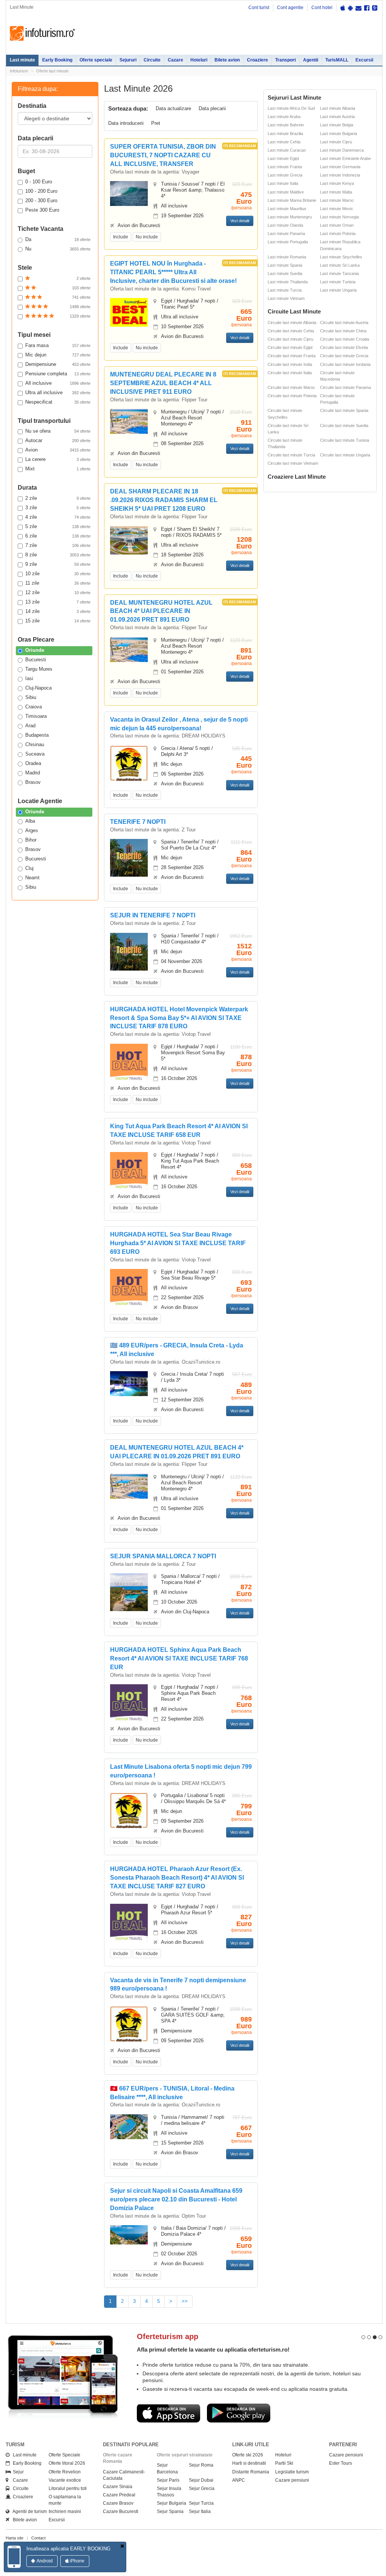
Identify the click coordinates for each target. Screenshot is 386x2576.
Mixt (58, 469)
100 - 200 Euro (41, 191)
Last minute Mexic (337, 209)
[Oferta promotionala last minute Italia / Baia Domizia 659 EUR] (129, 2234)
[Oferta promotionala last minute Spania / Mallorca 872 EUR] (129, 1597)
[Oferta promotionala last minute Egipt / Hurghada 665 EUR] (129, 312)
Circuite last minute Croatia (345, 339)
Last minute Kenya (337, 183)
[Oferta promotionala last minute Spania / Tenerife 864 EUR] (129, 858)
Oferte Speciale (64, 2455)
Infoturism (42, 34)
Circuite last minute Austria (344, 323)
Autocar (58, 440)
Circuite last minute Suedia (344, 425)
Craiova (34, 707)
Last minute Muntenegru (290, 217)
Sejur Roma (201, 2465)
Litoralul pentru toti (68, 2488)
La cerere (58, 459)
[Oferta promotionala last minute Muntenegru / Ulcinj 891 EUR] (129, 649)
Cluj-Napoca (38, 688)
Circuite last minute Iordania (345, 364)
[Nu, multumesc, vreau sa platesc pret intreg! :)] (122, 2546)
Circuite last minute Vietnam (293, 463)
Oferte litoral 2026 (67, 2463)
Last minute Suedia (285, 273)
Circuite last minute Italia (290, 373)
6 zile (58, 536)
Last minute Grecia (285, 175)
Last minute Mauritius (287, 209)
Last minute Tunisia (338, 282)
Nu (58, 249)
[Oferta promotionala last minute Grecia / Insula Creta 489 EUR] (129, 1383)
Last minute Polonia (338, 233)
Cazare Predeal (119, 2495)
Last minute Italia (283, 183)
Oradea (33, 763)
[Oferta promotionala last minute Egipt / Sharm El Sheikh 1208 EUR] (129, 540)
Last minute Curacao (287, 150)
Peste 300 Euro (42, 210)
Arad (30, 726)
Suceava (35, 754)
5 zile (58, 526)
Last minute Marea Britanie (292, 200)
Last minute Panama (286, 233)
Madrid (33, 773)
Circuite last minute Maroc (291, 387)
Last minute (22, 60)
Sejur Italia (200, 2511)
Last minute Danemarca (342, 150)
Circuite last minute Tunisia (345, 440)
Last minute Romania (287, 257)
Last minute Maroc (337, 200)
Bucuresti (36, 660)
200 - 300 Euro (41, 200)
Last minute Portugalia (288, 242)
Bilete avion (227, 60)
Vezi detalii (240, 221)
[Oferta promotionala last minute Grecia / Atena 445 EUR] (129, 763)
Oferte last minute (52, 71)
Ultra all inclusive (58, 392)
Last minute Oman (337, 225)
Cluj (29, 868)
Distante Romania (251, 2472)
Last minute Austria (337, 117)
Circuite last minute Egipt (290, 347)
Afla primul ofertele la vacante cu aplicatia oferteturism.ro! (213, 2349)
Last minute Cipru (336, 142)
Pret (156, 123)
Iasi (29, 678)
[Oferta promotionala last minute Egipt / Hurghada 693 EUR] (129, 1288)
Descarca (168, 2413)
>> (185, 2301)
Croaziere (257, 60)
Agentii (311, 60)
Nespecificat (58, 402)
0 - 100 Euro (39, 182)
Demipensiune (58, 364)
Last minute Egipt (283, 158)
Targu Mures (39, 669)
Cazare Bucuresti (121, 2511)
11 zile (58, 583)
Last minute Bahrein (286, 125)
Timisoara (36, 716)
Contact (38, 2538)
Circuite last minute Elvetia (344, 347)
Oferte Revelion (65, 2472)
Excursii (364, 60)
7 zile (58, 545)
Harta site (15, 2538)
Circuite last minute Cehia (291, 331)
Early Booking (57, 60)
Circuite (152, 60)
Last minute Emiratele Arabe (345, 158)
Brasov (33, 782)
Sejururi (128, 60)
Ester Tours (341, 2463)
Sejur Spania (170, 2511)
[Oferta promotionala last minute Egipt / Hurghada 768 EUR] (129, 1703)
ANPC (239, 2480)
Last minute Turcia (285, 290)
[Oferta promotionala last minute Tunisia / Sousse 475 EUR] (129, 193)
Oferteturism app (168, 2336)
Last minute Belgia (337, 125)
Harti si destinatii (249, 2463)
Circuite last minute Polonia (292, 396)
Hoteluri (199, 60)
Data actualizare (173, 108)
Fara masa (58, 345)
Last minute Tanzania (339, 273)
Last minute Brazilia (285, 134)
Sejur (17, 2472)
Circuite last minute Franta (292, 356)
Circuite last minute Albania (292, 323)
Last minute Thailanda (288, 282)
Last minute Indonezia (340, 175)
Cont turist (259, 8)
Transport (286, 60)
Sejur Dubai (201, 2480)
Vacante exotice (65, 2480)
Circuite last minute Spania (344, 410)
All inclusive (58, 383)
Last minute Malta (336, 192)
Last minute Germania (340, 167)
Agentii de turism (28, 2511)
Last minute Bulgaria (339, 134)
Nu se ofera (58, 431)
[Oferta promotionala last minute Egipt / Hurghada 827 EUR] (129, 1922)
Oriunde (35, 650)
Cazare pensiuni (292, 2480)
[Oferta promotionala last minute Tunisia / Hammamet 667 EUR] (129, 2126)
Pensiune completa (58, 374)
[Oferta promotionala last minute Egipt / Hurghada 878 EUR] (129, 1062)
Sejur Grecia (202, 2488)
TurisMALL (337, 60)
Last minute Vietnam (286, 298)
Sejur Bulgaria (172, 2503)
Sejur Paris (168, 2480)
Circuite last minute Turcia (291, 455)
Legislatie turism (292, 2472)
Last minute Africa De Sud (291, 108)
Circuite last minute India (290, 364)
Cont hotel (322, 8)
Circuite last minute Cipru (290, 339)
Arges (32, 830)
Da (58, 239)
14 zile (58, 611)
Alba (30, 821)
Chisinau (35, 744)
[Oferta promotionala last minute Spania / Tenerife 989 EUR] (129, 2024)
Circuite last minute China (343, 331)
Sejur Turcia (201, 2503)
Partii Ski (284, 2463)
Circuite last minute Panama (345, 387)
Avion (58, 450)
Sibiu (31, 697)
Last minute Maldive (286, 192)
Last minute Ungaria (338, 290)
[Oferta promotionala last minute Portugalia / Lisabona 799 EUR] (129, 1810)
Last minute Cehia (284, 142)
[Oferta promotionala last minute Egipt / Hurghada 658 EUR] (129, 1171)
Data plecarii (212, 108)
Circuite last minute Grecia (344, 356)
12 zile (58, 592)
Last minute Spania (285, 265)
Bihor (31, 840)
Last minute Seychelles (341, 257)
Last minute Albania (338, 108)
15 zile (58, 621)
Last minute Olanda (285, 225)
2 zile (58, 498)
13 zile (58, 602)
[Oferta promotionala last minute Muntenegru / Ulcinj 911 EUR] (129, 421)
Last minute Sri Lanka (340, 265)
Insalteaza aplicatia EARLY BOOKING (68, 2549)
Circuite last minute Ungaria (345, 455)
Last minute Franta (285, 167)
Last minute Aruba (284, 117)
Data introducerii (126, 123)
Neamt (32, 878)
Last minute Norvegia (339, 217)
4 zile (58, 517)
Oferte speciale (96, 60)
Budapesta (37, 735)
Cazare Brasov (118, 2503)
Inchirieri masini (65, 2511)
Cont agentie (290, 8)
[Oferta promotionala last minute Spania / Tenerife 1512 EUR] (129, 951)
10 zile (58, 574)
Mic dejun (58, 355)
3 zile (58, 508)
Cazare (175, 60)
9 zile (58, 564)
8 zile (58, 555)
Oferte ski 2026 (248, 2455)
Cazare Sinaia (118, 2487)
